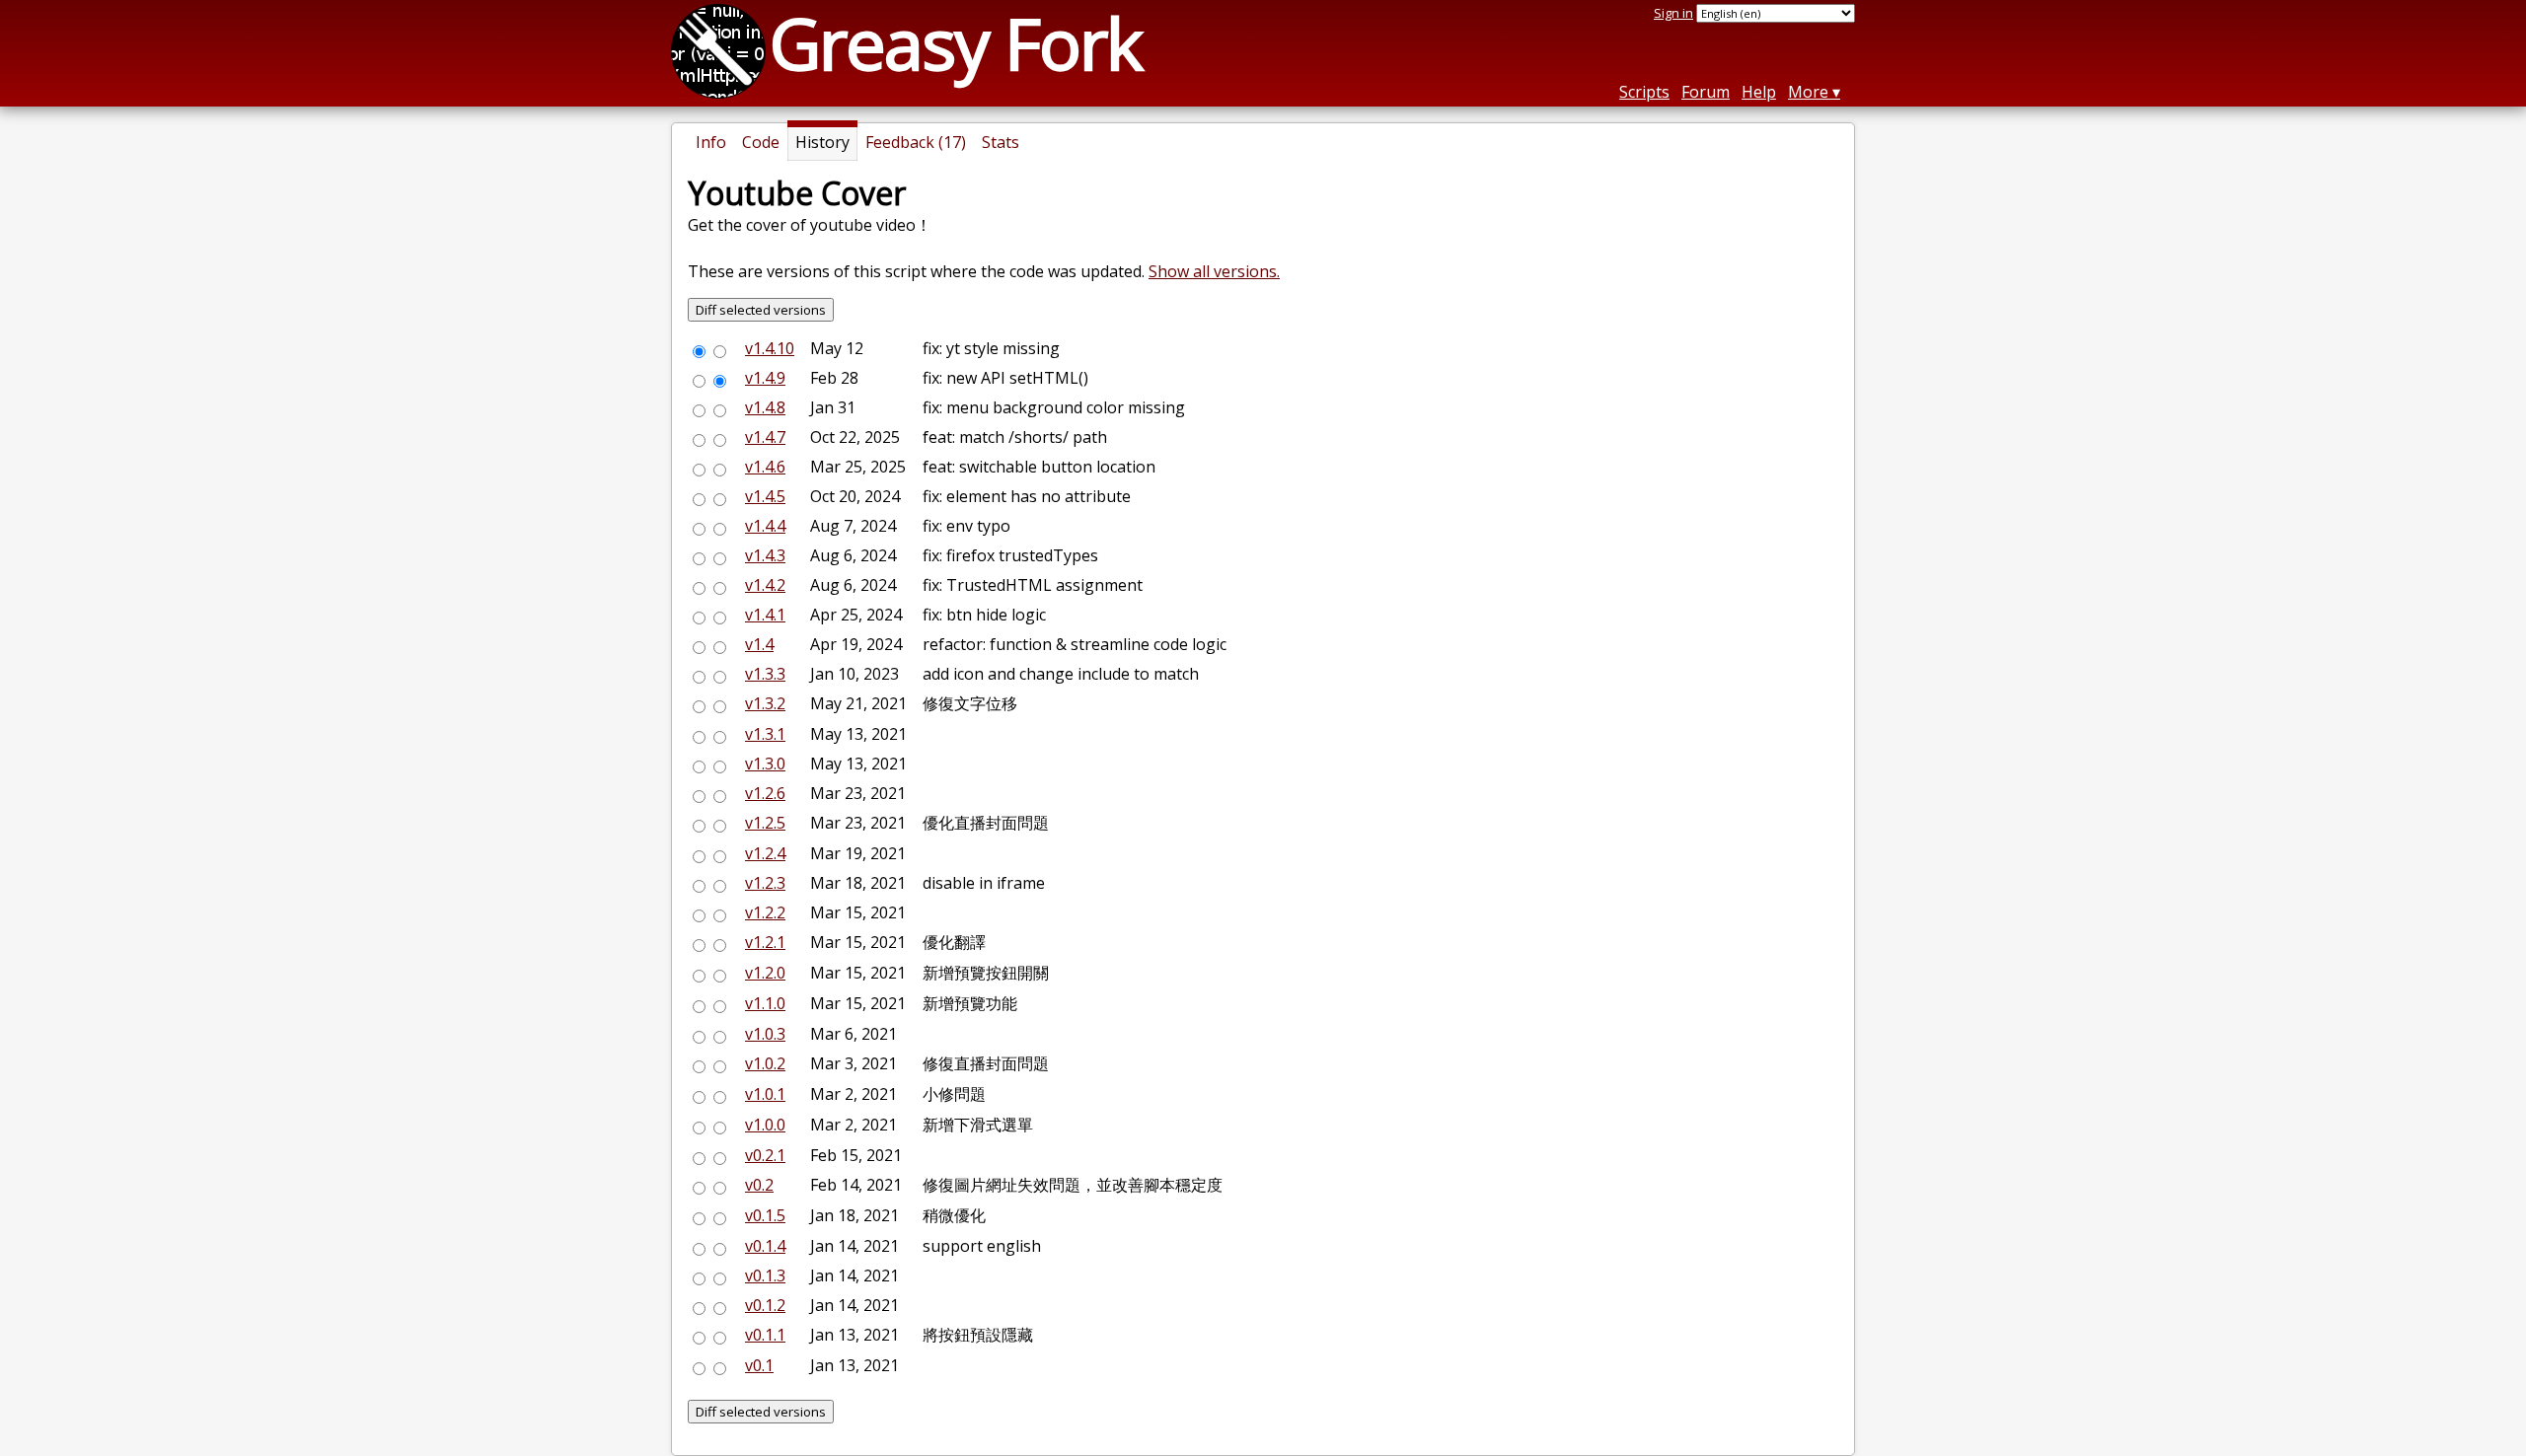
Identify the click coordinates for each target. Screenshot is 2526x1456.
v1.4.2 (765, 585)
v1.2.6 (765, 793)
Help (1759, 92)
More (1808, 92)
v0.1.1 (765, 1335)
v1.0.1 (765, 1094)
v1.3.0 (765, 764)
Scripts (1644, 92)
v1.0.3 (765, 1034)
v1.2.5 (765, 823)
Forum (1706, 92)
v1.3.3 (765, 674)
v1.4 (759, 644)
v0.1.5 (765, 1215)
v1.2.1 (765, 942)
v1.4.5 (765, 496)
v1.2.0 (765, 973)
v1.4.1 (765, 615)
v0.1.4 (765, 1246)
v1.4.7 (765, 437)
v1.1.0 (765, 1003)
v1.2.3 (765, 883)
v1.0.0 (765, 1125)
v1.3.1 (765, 734)
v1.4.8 (765, 407)
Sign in (1673, 13)
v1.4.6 (765, 467)
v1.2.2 (765, 912)
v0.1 (759, 1365)
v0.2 (759, 1185)
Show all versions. (1214, 271)
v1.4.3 (765, 555)
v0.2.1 (765, 1155)
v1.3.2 (765, 703)
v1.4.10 (770, 348)
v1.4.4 (765, 526)
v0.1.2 (765, 1305)
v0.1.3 (765, 1275)
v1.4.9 (765, 378)
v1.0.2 (765, 1063)
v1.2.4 (765, 853)
